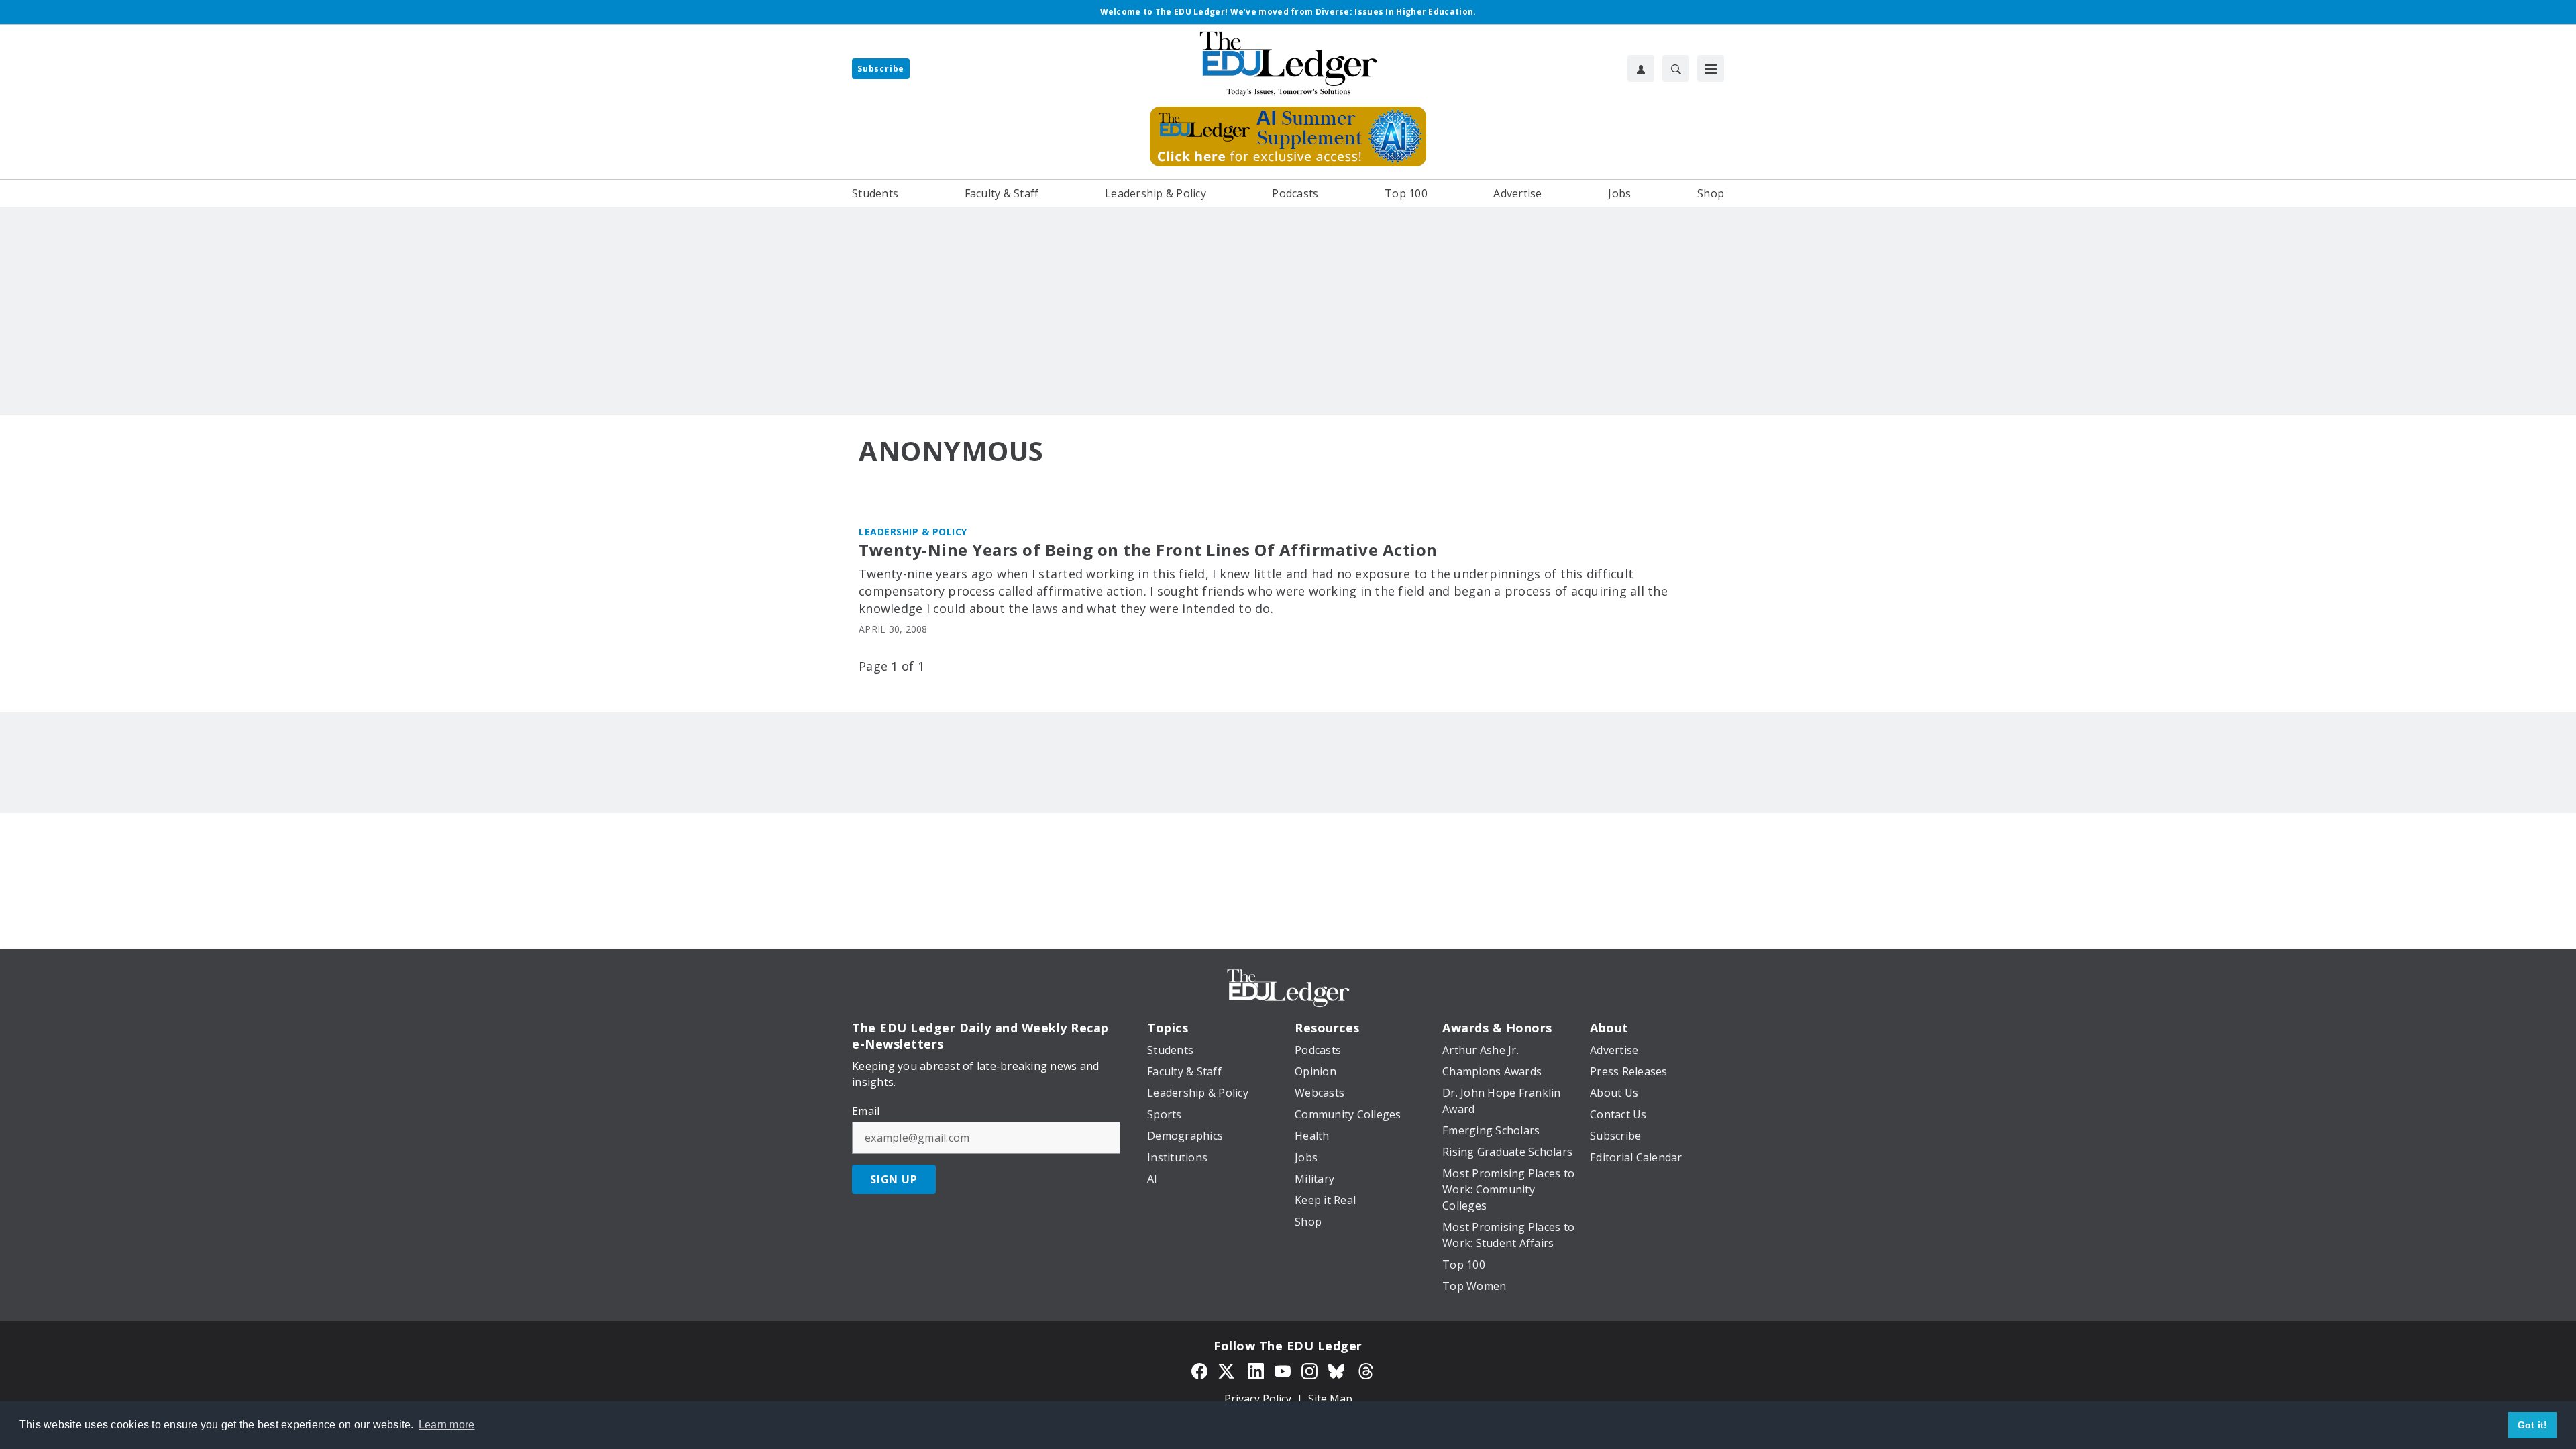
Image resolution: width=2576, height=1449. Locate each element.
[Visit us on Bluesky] (1338, 1370)
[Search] (1676, 68)
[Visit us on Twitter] (1228, 1370)
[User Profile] (1641, 68)
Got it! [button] (2533, 1425)
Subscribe (881, 69)
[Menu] (1711, 68)
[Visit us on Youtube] (1283, 1370)
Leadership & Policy (913, 532)
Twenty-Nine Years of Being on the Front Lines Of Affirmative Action (1148, 550)
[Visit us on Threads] (1366, 1370)
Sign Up (894, 1179)
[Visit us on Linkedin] (1256, 1370)
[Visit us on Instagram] (1309, 1370)
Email (866, 1111)
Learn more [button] (447, 1425)
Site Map (1330, 1399)
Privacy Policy (1258, 1399)
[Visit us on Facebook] (1199, 1370)
